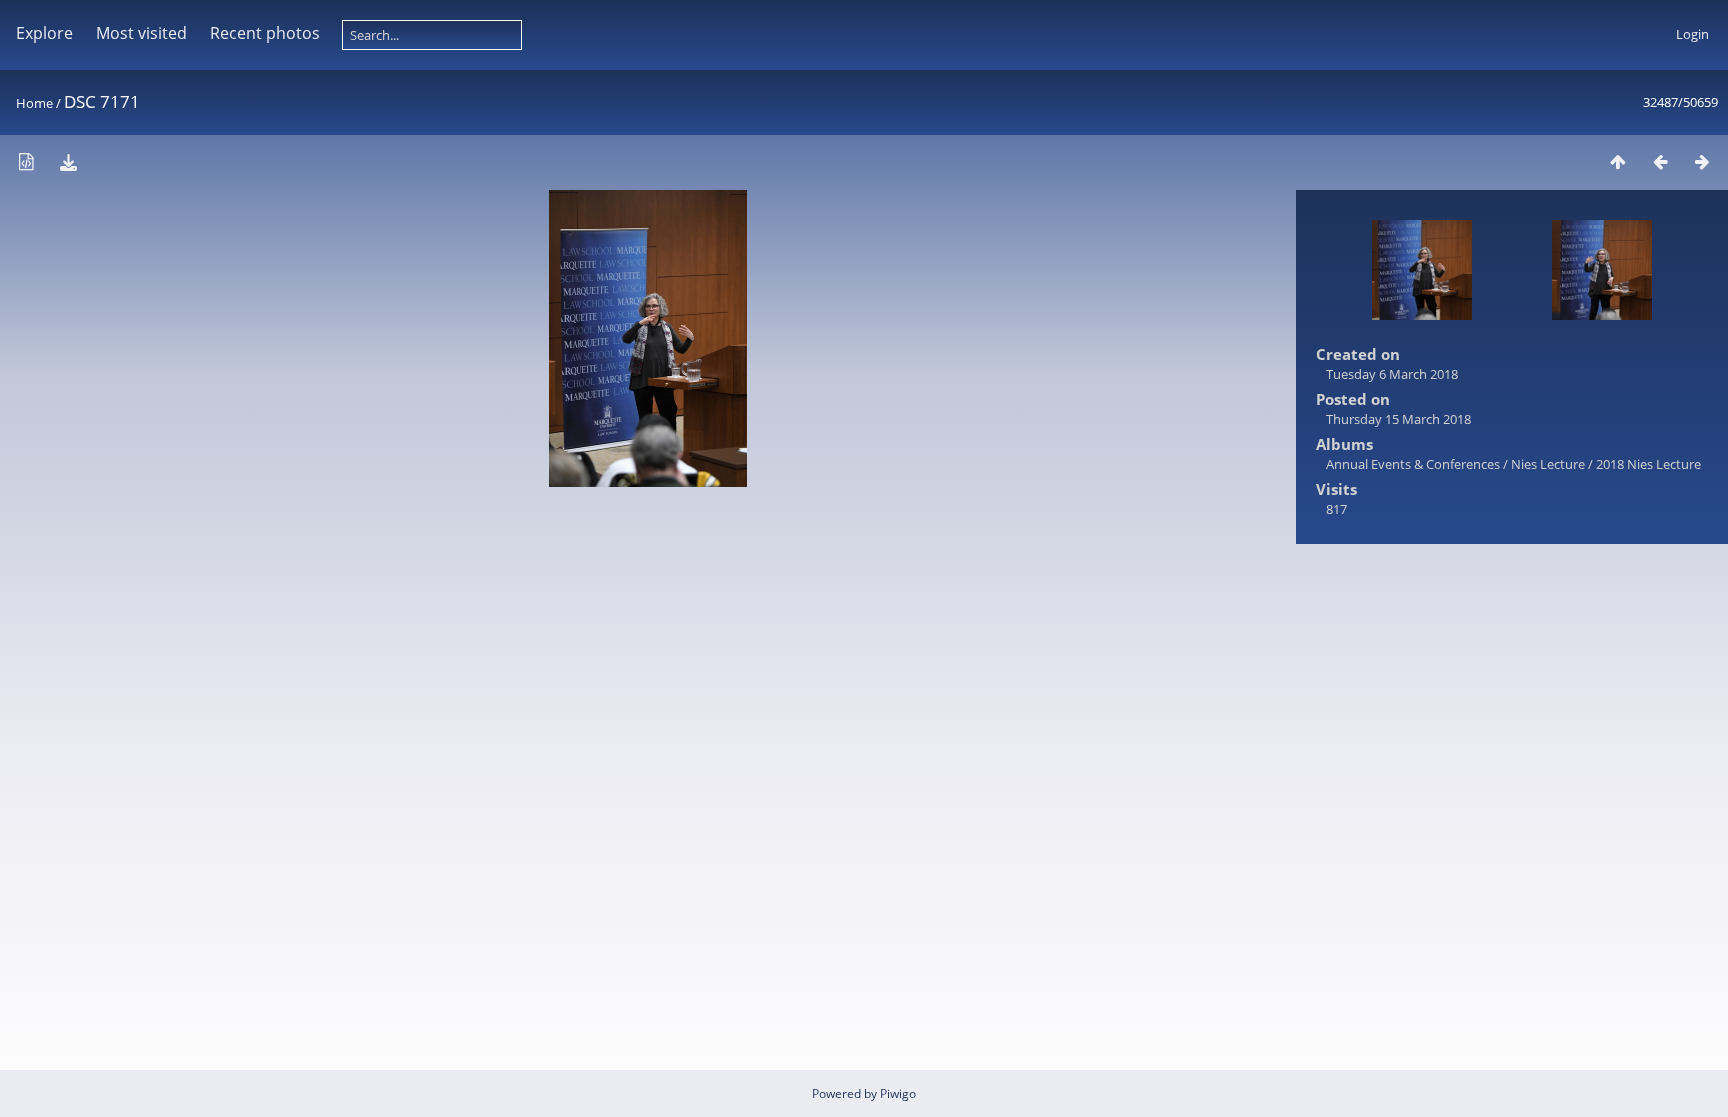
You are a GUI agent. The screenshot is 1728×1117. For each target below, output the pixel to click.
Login (1692, 34)
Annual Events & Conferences (1413, 464)
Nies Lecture (1548, 464)
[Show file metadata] (26, 161)
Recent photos (265, 33)
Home (34, 103)
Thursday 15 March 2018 (1398, 419)
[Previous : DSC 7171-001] (1660, 161)
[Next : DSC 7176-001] (1702, 161)
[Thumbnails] (1618, 161)
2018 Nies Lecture (1648, 464)
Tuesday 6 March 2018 (1392, 374)
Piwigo (898, 1093)
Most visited (141, 33)
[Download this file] (68, 161)
